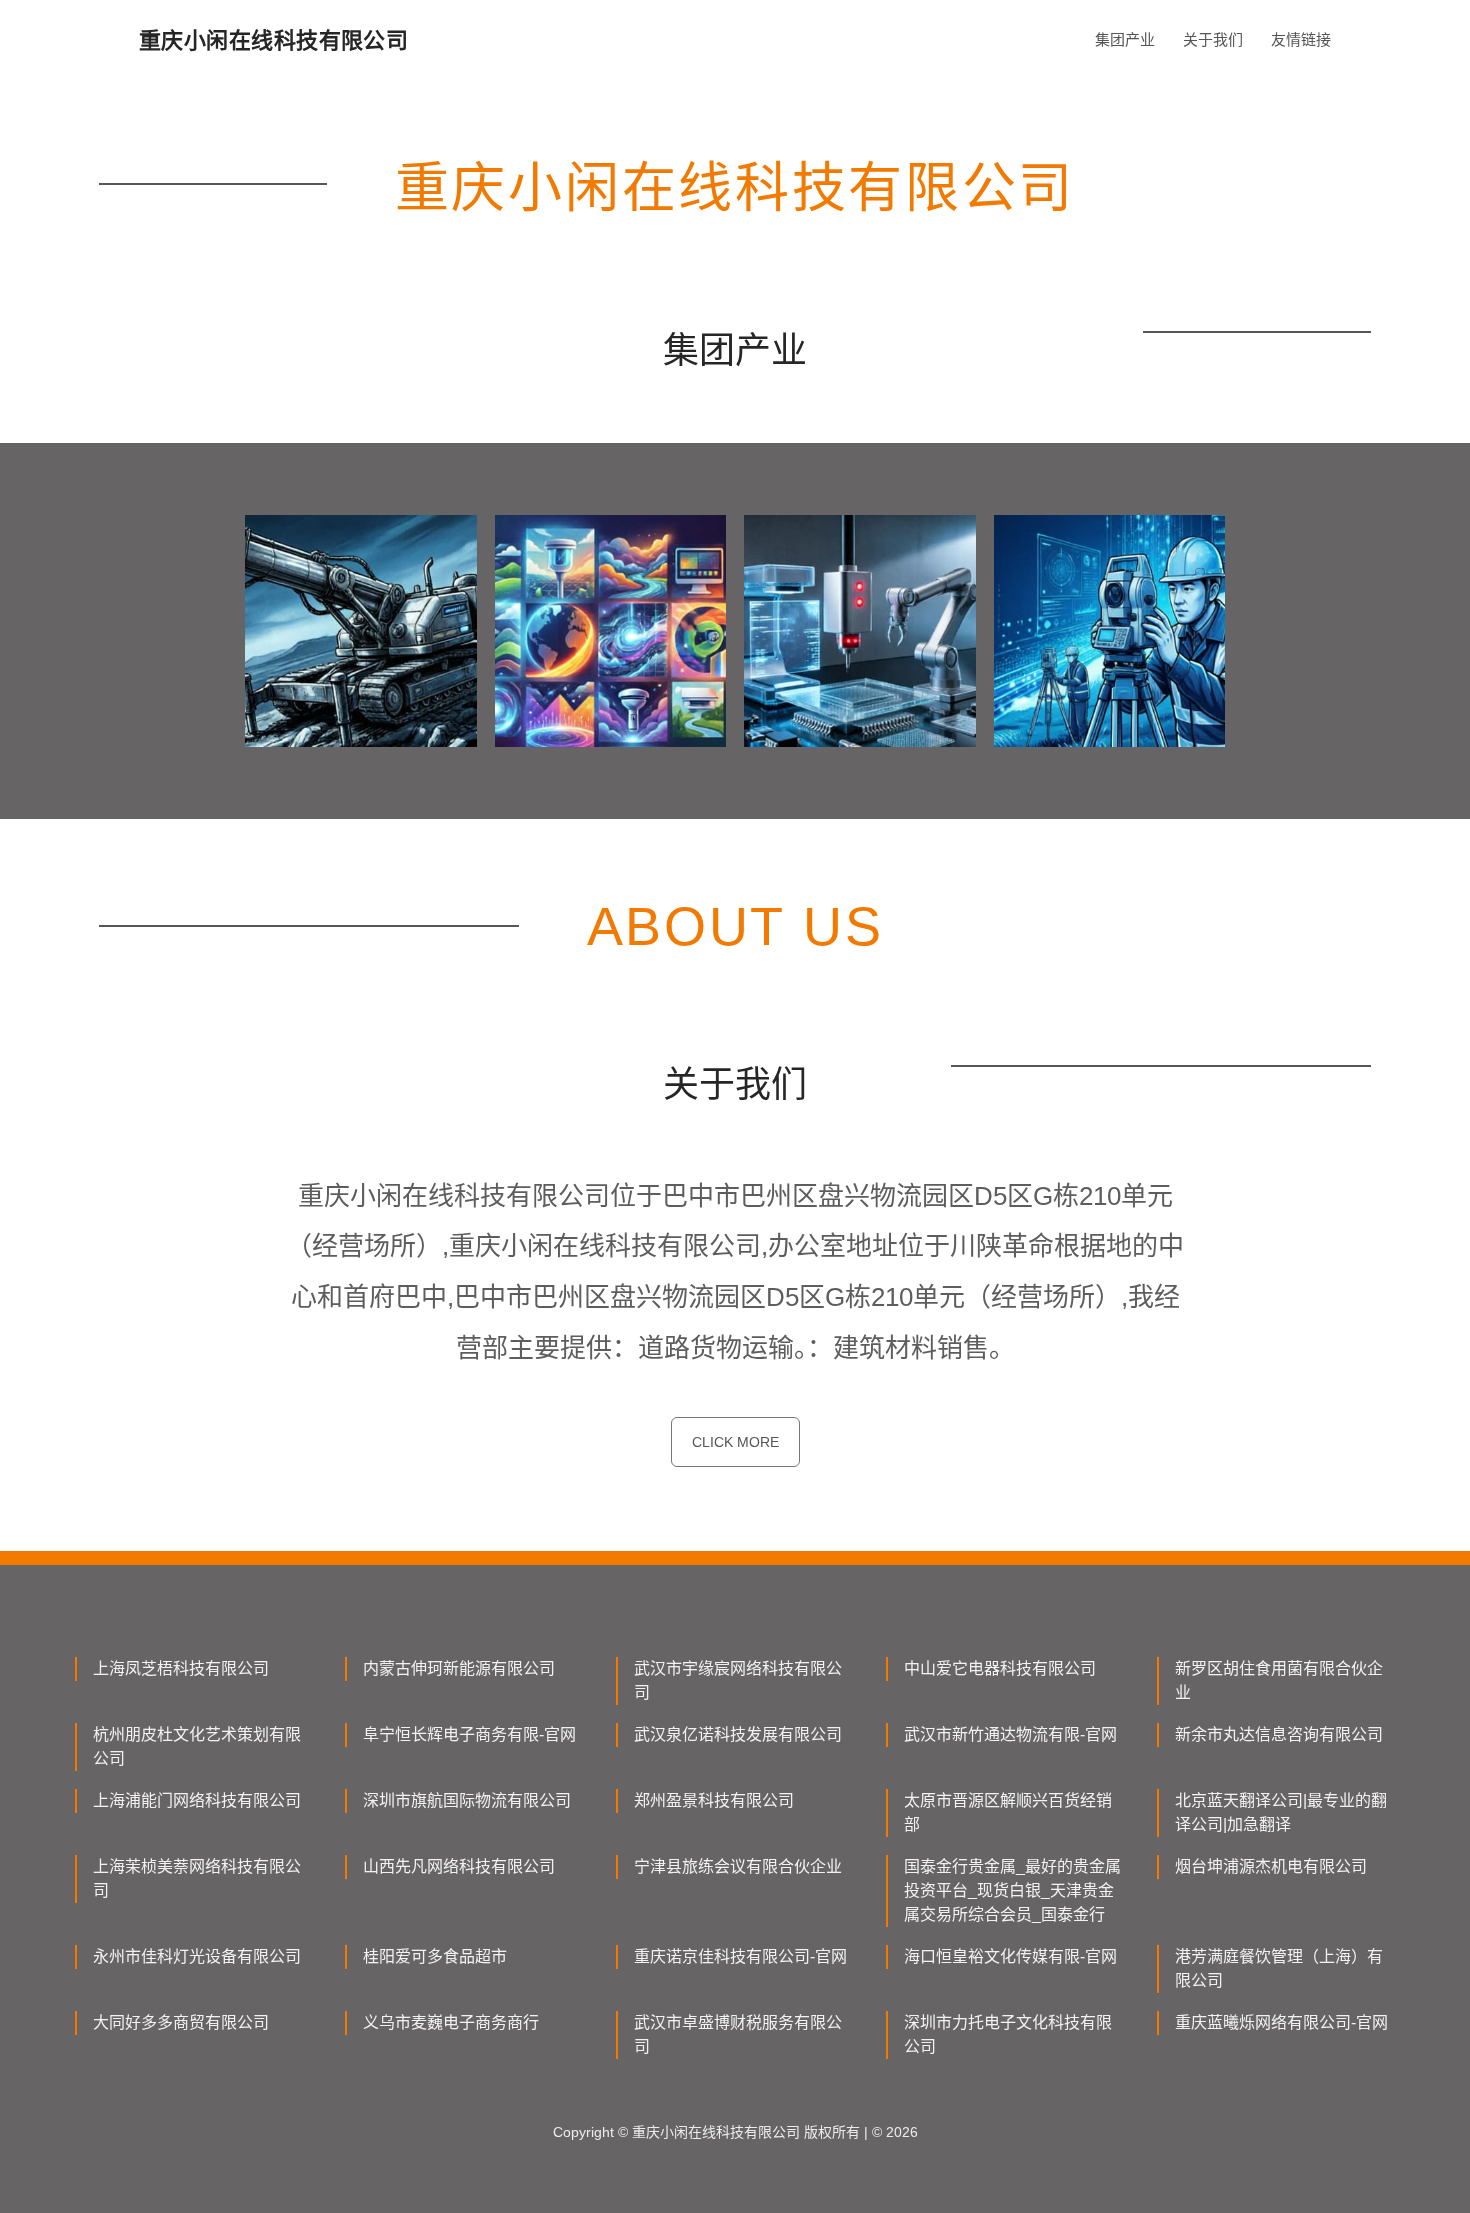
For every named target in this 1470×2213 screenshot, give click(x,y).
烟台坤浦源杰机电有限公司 (1271, 1866)
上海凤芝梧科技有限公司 (181, 1668)
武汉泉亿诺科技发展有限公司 (738, 1734)
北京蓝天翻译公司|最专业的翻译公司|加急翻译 (1281, 1812)
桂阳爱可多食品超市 (435, 1956)
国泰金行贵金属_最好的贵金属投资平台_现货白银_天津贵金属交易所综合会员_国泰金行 (1012, 1890)
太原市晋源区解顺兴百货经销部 (1008, 1812)
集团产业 (1125, 39)
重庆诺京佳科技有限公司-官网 (740, 1956)
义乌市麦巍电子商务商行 (451, 2022)
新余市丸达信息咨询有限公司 (1279, 1734)
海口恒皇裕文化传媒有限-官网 (1010, 1956)
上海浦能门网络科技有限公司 (197, 1800)
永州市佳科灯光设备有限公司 (197, 1956)
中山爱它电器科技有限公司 (1000, 1668)
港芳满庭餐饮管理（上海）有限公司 (1279, 1968)
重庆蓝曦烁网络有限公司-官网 (1281, 2022)
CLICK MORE (735, 1442)
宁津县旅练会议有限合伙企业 (738, 1866)
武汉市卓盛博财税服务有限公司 (738, 2034)
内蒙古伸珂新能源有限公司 (459, 1668)
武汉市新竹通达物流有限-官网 (1010, 1734)
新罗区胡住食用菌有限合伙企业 (1279, 1680)
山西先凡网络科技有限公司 (459, 1866)
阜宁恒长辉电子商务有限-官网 (469, 1734)
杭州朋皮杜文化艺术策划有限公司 (197, 1746)
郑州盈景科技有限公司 (714, 1800)
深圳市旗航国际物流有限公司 (467, 1800)
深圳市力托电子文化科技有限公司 (1008, 2034)
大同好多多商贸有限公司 (181, 2022)
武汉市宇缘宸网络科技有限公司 (738, 1680)
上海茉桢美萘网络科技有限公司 (197, 1878)
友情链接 (1301, 39)
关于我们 (1213, 39)
